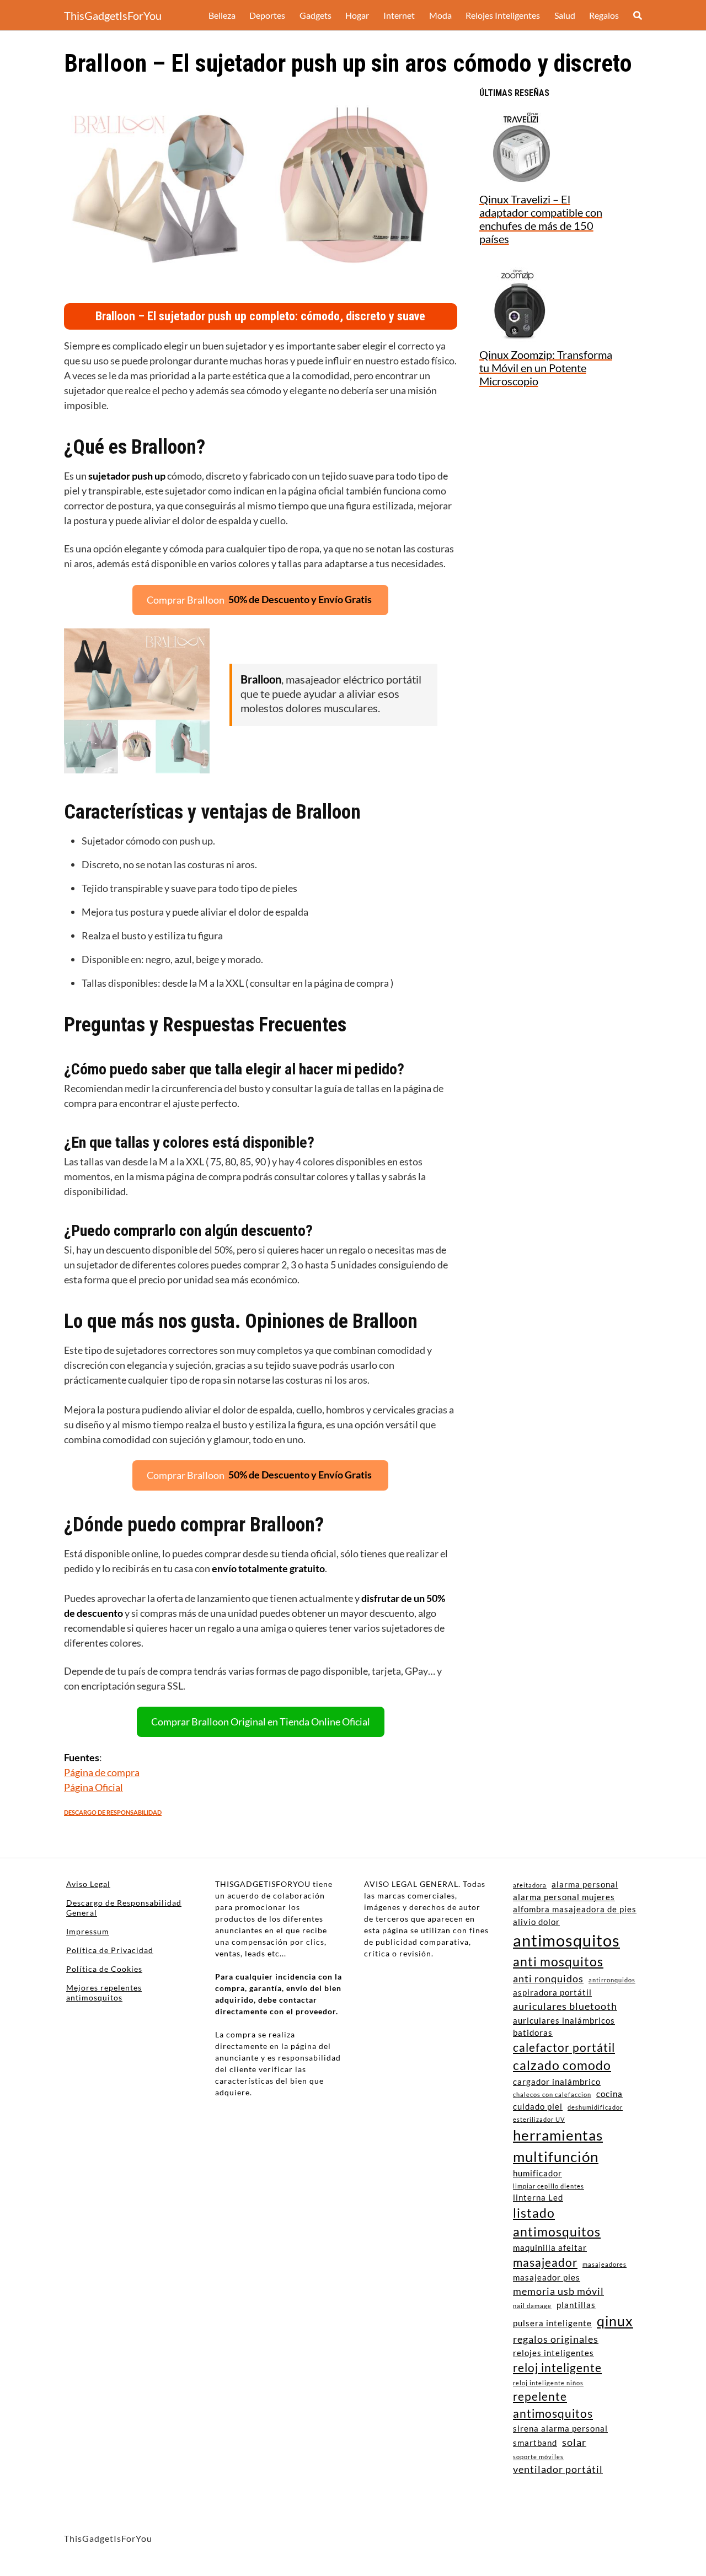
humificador (537, 2173)
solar (574, 2442)
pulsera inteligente (552, 2323)
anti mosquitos (558, 1962)
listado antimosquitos (557, 2222)
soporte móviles (538, 2457)
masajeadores (605, 2264)
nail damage (532, 2306)
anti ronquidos (548, 1978)
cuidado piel (538, 2106)
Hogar (357, 15)
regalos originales (556, 2339)
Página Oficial (93, 1787)
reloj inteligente (557, 2368)
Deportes (267, 15)
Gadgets (315, 15)
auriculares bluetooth (565, 2006)
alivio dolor (536, 1922)
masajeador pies (547, 2277)
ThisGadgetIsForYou (113, 15)
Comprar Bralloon (259, 599)
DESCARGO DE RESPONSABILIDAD (113, 1812)
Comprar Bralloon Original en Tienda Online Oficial (261, 1722)
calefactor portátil (564, 2047)
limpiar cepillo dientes (549, 2186)
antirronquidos (612, 1980)
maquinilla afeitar (550, 2247)
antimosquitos (566, 1940)
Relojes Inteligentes (503, 15)
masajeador (545, 2262)
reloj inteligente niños (548, 2383)
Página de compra (102, 1772)
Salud (565, 15)
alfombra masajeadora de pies (575, 1909)
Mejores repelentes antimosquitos (104, 1992)
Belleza (222, 15)
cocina (609, 2094)
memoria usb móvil (558, 2291)
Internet (399, 15)
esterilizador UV (539, 2119)
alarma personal (585, 1884)
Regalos (604, 15)
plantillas (576, 2305)
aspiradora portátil (552, 1992)
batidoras (533, 2032)
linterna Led (538, 2197)
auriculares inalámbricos (564, 2020)
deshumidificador (595, 2107)
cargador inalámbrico (557, 2082)
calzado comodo (562, 2065)
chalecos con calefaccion (552, 2094)
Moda (440, 15)
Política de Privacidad (110, 1950)
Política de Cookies (104, 1969)
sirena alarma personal (560, 2428)
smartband (535, 2443)
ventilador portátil (558, 2469)
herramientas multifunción (558, 2146)
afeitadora (530, 1885)
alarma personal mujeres (564, 1897)
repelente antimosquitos (553, 2405)
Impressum (88, 1931)
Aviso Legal (88, 1884)
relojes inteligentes (553, 2353)
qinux (615, 2321)
